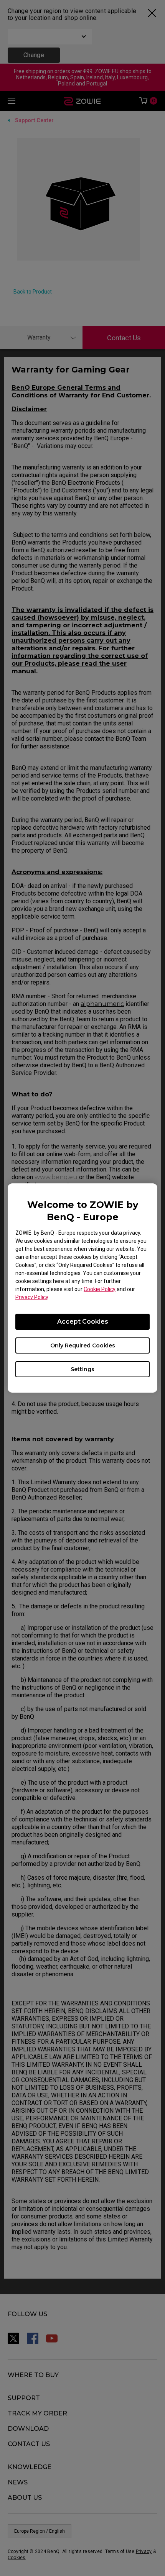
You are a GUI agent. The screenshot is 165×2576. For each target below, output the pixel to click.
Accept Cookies (83, 1322)
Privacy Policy (32, 1297)
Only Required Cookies (83, 1345)
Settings (82, 1369)
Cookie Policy (100, 1289)
